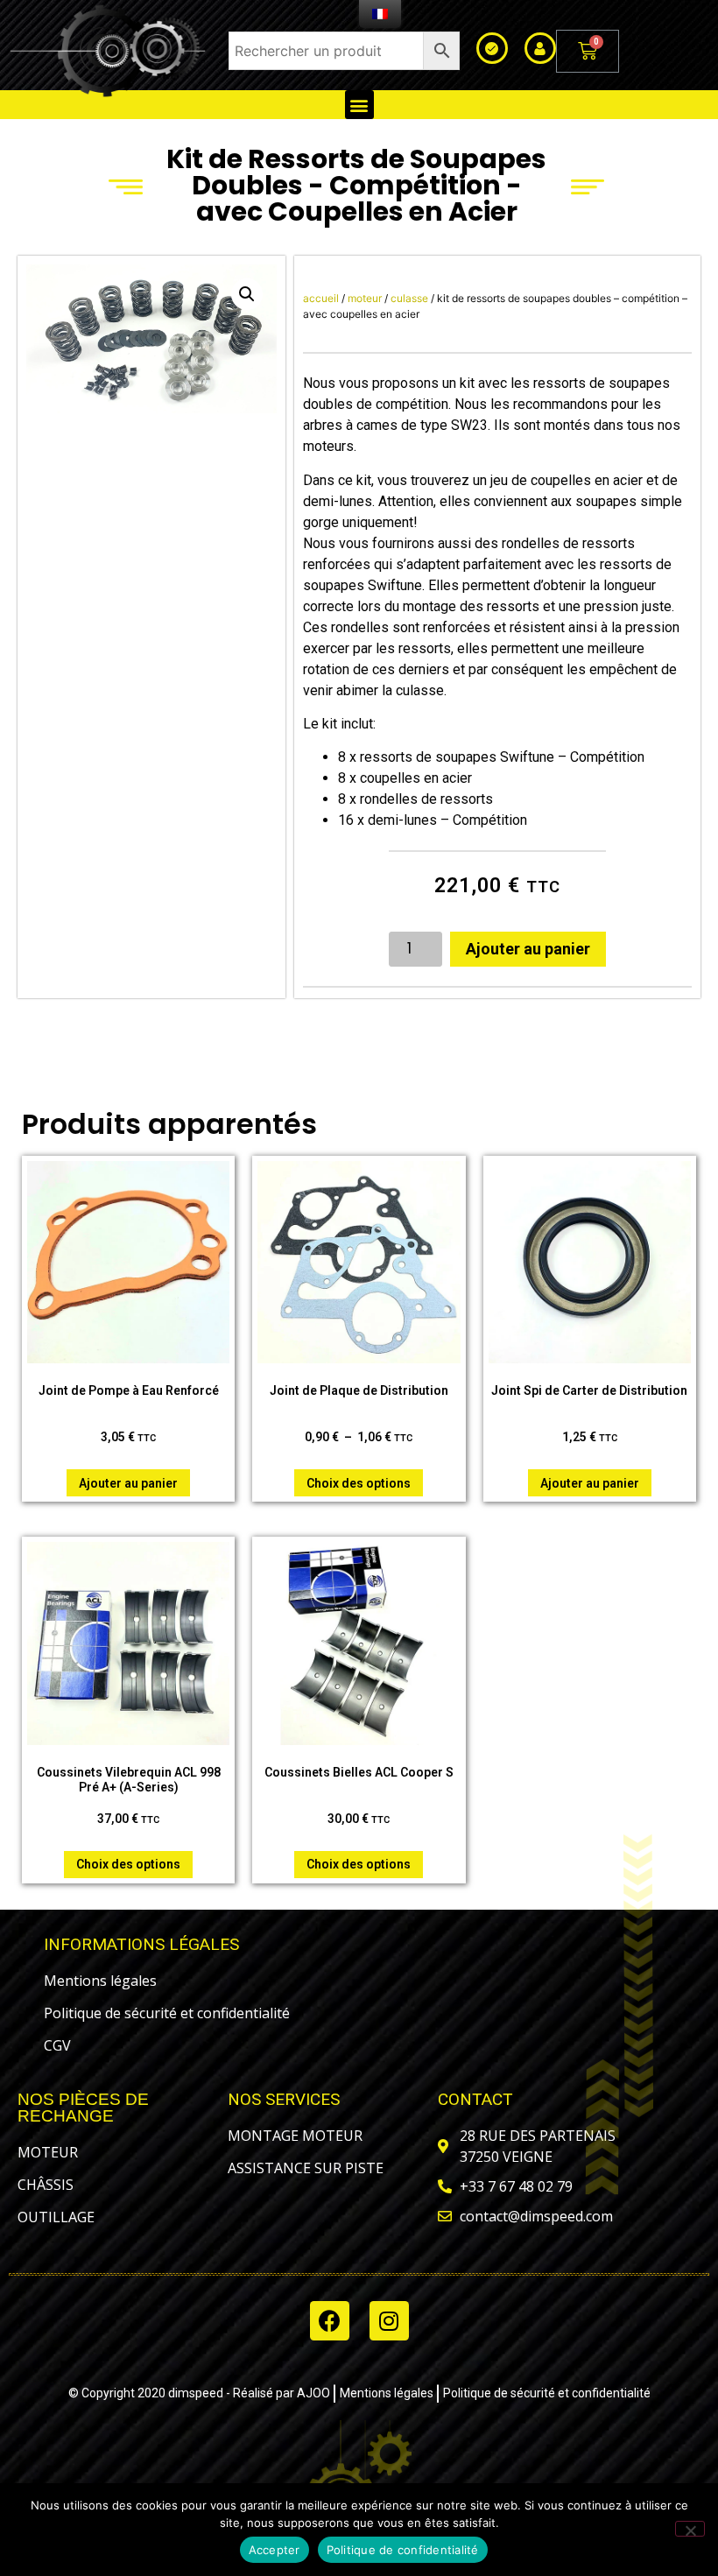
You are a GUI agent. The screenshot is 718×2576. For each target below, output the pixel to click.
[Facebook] (330, 2321)
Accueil (321, 298)
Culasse (409, 298)
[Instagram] (389, 2321)
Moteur (365, 298)
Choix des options (359, 1483)
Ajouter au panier (528, 949)
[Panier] (588, 51)
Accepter (275, 2550)
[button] (359, 105)
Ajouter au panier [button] (128, 1483)
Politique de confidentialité (403, 2550)
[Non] (690, 2529)
